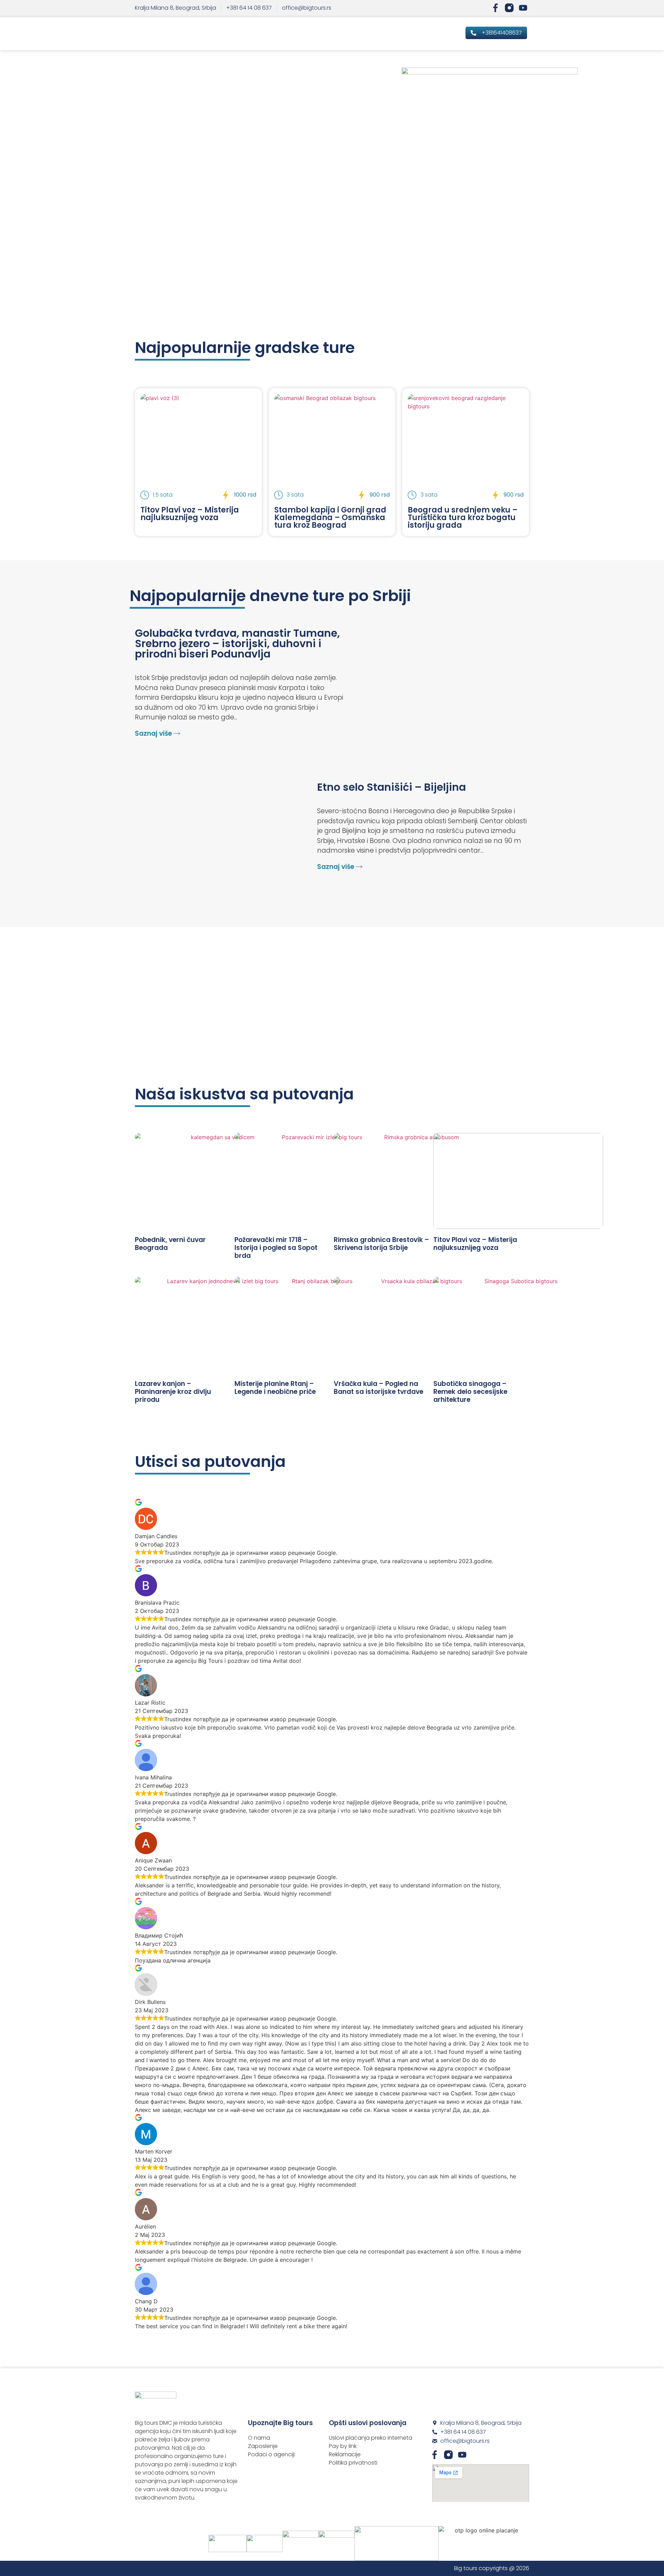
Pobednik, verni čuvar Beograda (170, 1244)
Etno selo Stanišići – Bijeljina (391, 787)
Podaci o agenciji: (272, 2454)
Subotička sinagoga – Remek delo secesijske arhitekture (470, 1392)
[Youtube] (523, 8)
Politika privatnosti (353, 2463)
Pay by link (343, 2446)
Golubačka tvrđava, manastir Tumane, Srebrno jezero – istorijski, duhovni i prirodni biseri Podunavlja (237, 643)
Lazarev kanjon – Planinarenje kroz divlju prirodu (173, 1392)
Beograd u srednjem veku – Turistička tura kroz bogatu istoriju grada (463, 518)
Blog (421, 34)
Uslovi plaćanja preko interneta (371, 2438)
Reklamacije (345, 2454)
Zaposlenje (263, 2446)
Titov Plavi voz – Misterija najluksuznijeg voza (190, 514)
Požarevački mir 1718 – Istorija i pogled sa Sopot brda (276, 1248)
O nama (259, 2438)
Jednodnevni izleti (344, 34)
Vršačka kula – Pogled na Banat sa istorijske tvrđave (379, 1388)
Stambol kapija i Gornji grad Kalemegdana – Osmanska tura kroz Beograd (330, 518)
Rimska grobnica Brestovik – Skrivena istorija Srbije (381, 1244)
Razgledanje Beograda (279, 34)
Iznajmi (445, 34)
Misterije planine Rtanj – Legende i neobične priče (275, 1388)
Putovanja (392, 34)
